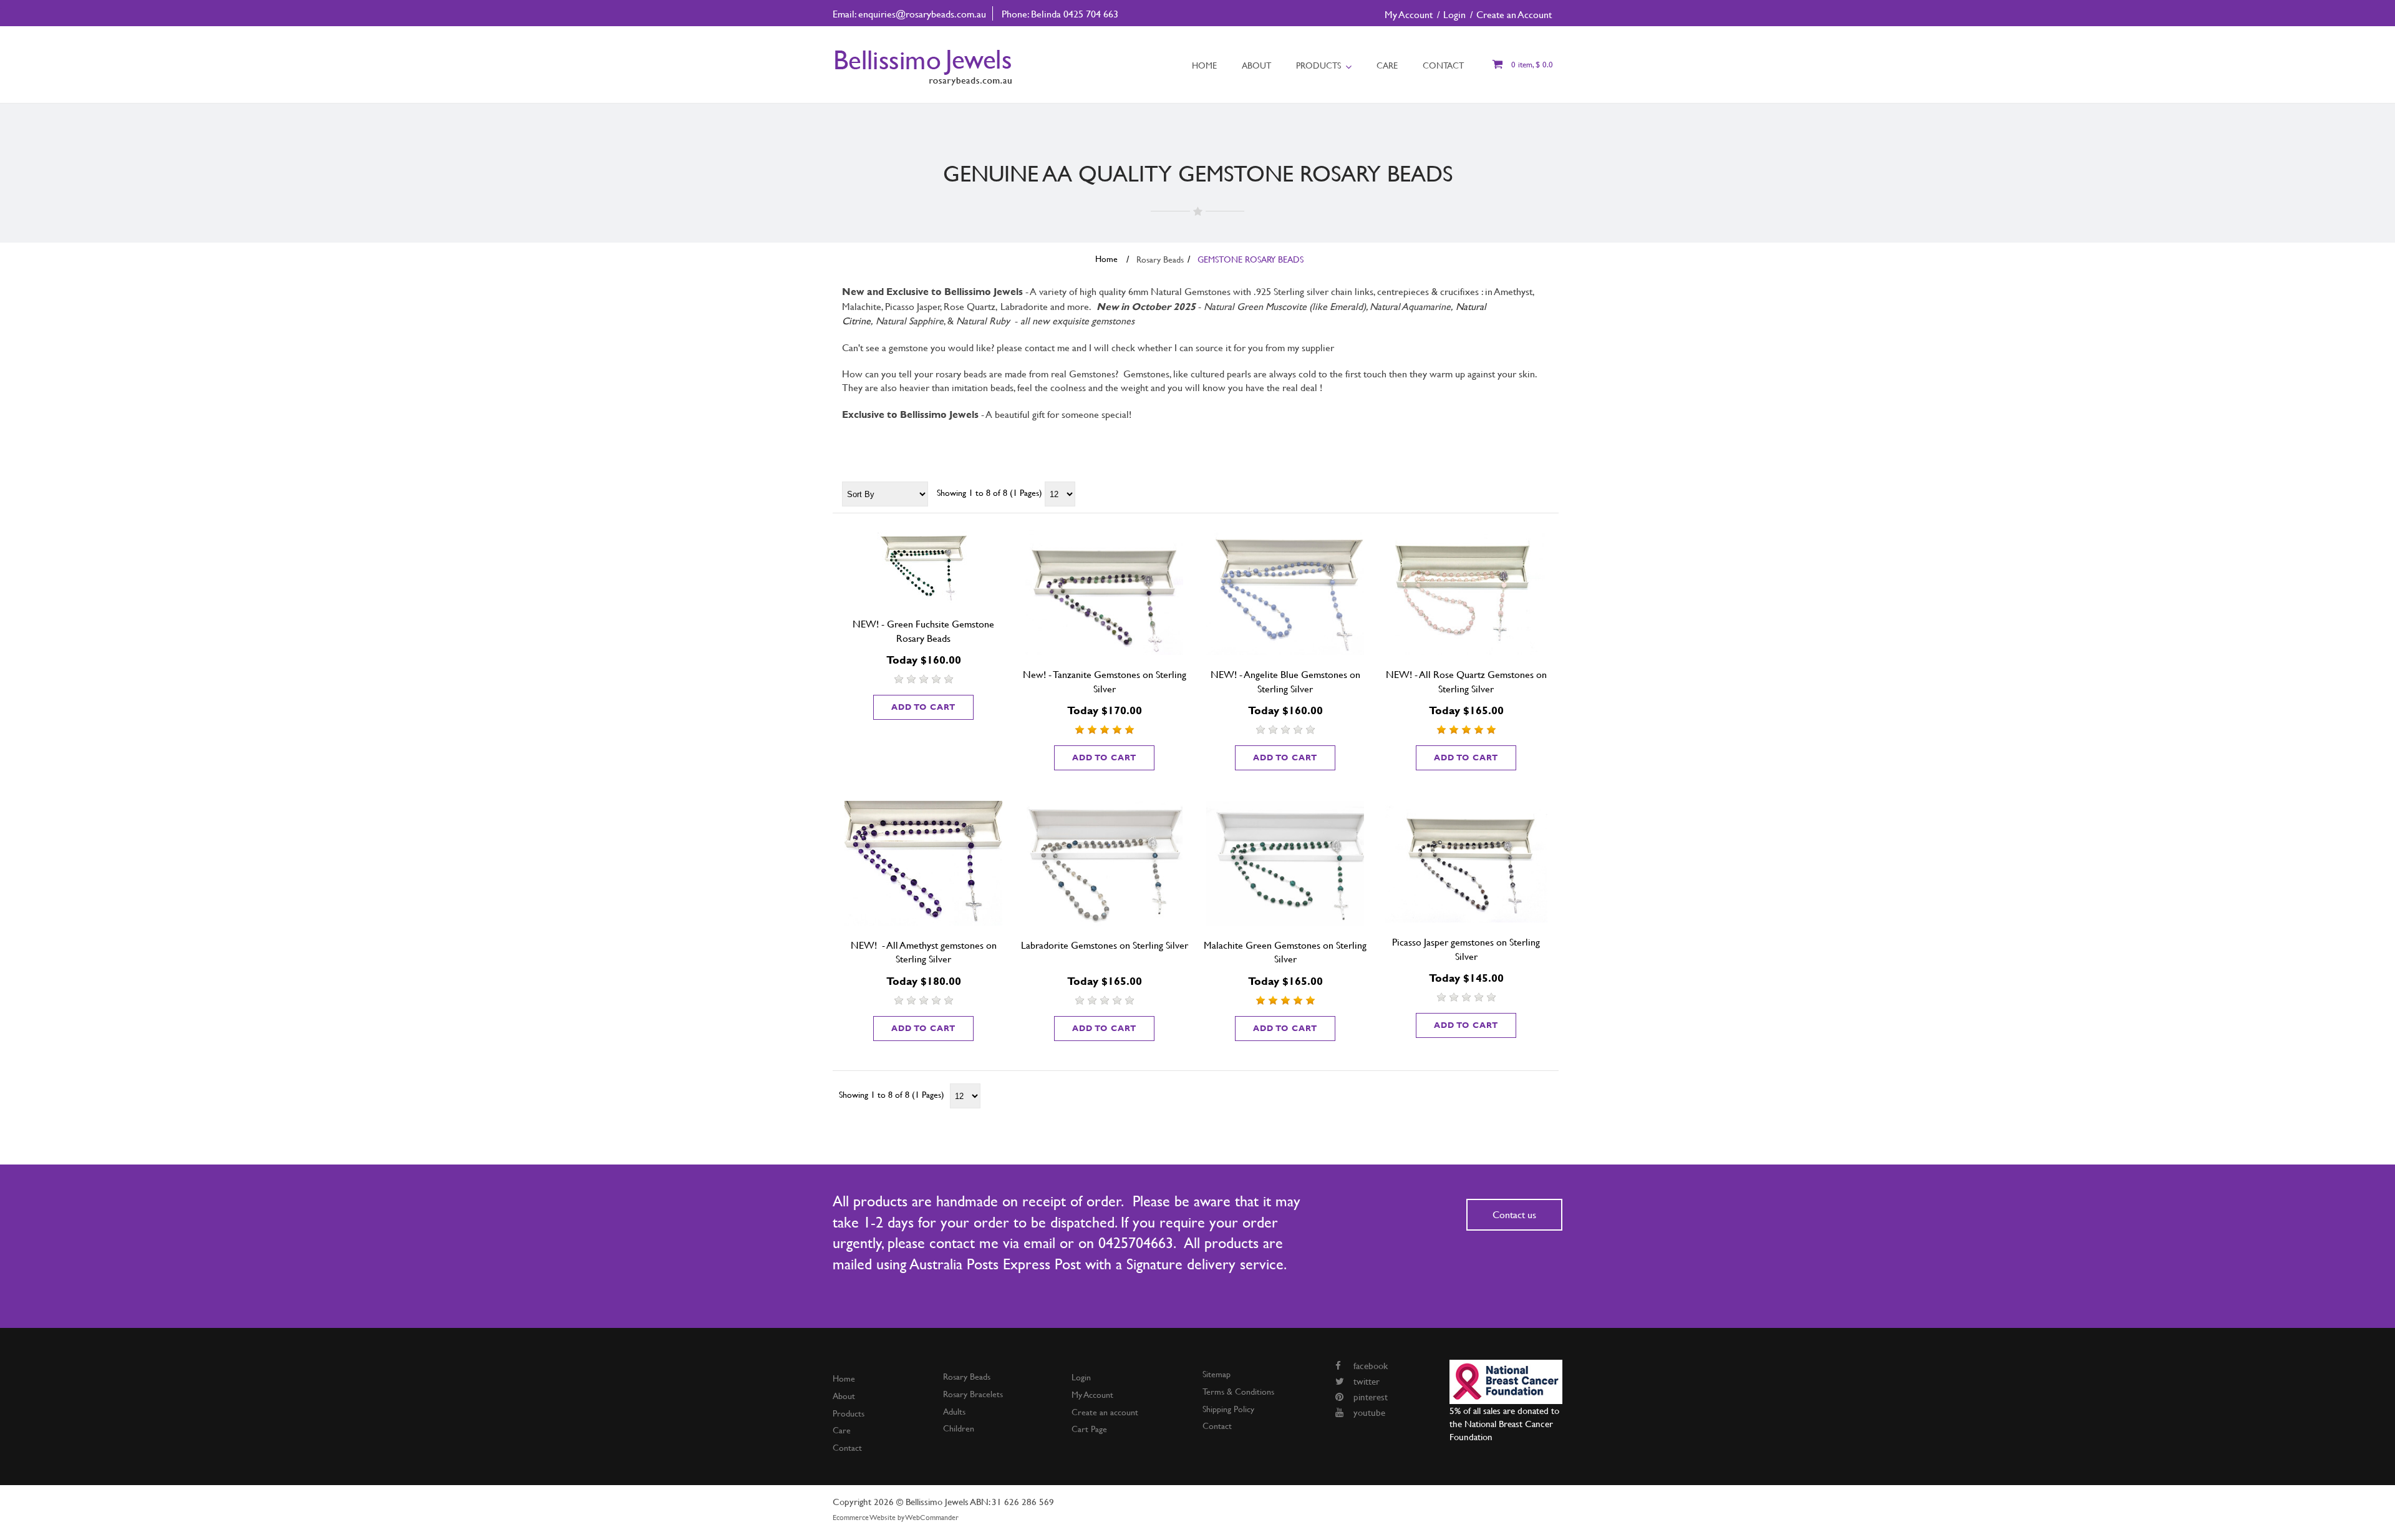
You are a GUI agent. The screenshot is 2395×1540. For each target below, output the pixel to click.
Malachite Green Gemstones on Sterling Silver (1285, 952)
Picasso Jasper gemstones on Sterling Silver (1466, 949)
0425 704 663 (1091, 13)
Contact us (1514, 1214)
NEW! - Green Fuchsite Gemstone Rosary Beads (923, 631)
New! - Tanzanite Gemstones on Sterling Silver (1105, 681)
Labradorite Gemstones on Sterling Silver (1105, 945)
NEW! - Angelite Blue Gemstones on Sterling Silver (1285, 681)
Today (902, 660)
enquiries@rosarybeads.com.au (922, 13)
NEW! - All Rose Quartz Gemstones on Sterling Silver (1466, 681)
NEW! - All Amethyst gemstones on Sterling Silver (924, 952)
